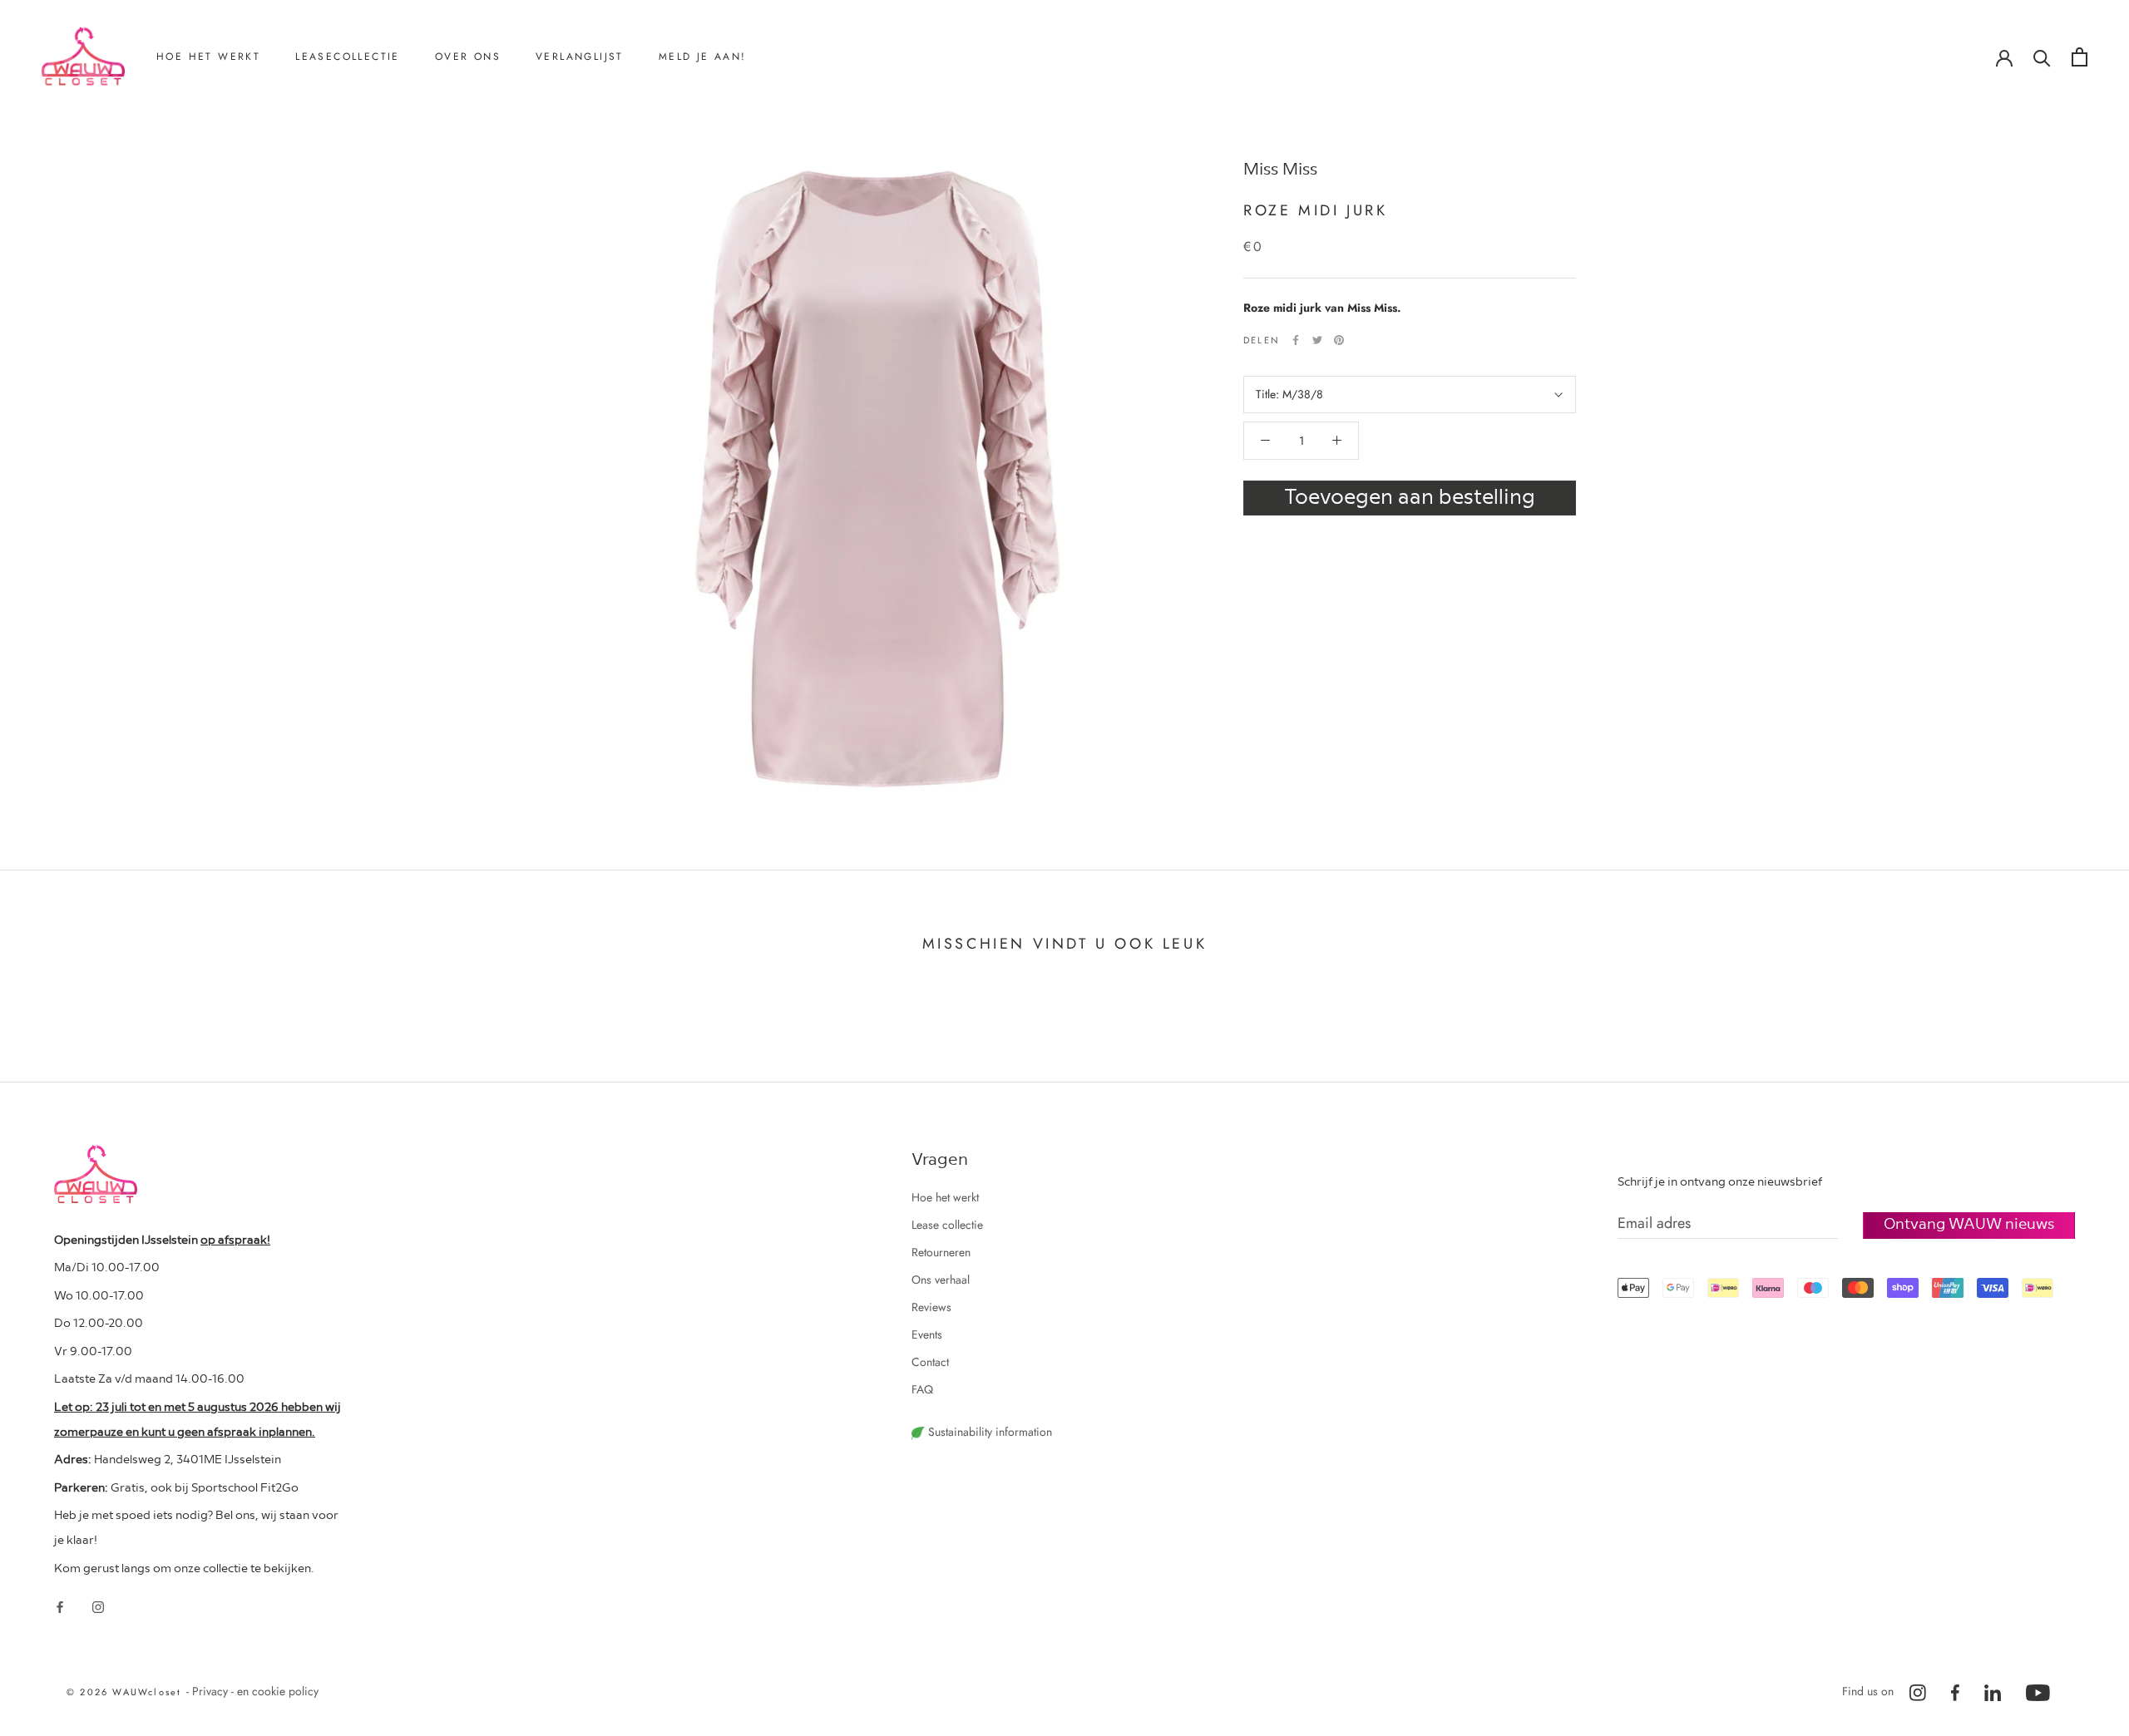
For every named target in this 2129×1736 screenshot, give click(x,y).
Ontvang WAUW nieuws (1969, 1223)
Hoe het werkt (208, 57)
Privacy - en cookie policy (255, 1691)
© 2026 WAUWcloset (126, 1692)
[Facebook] (1296, 340)
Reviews (477, 170)
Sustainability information (988, 1432)
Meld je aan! (703, 57)
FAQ (922, 1389)
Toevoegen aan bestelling (1410, 495)
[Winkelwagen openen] (2080, 57)
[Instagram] (98, 1606)
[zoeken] (2042, 57)
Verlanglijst (580, 57)
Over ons (468, 57)
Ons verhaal (486, 142)
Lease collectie (947, 1225)
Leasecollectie (348, 57)
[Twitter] (1317, 340)
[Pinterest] (1339, 340)
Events (927, 1334)
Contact (475, 197)
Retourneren (207, 142)
